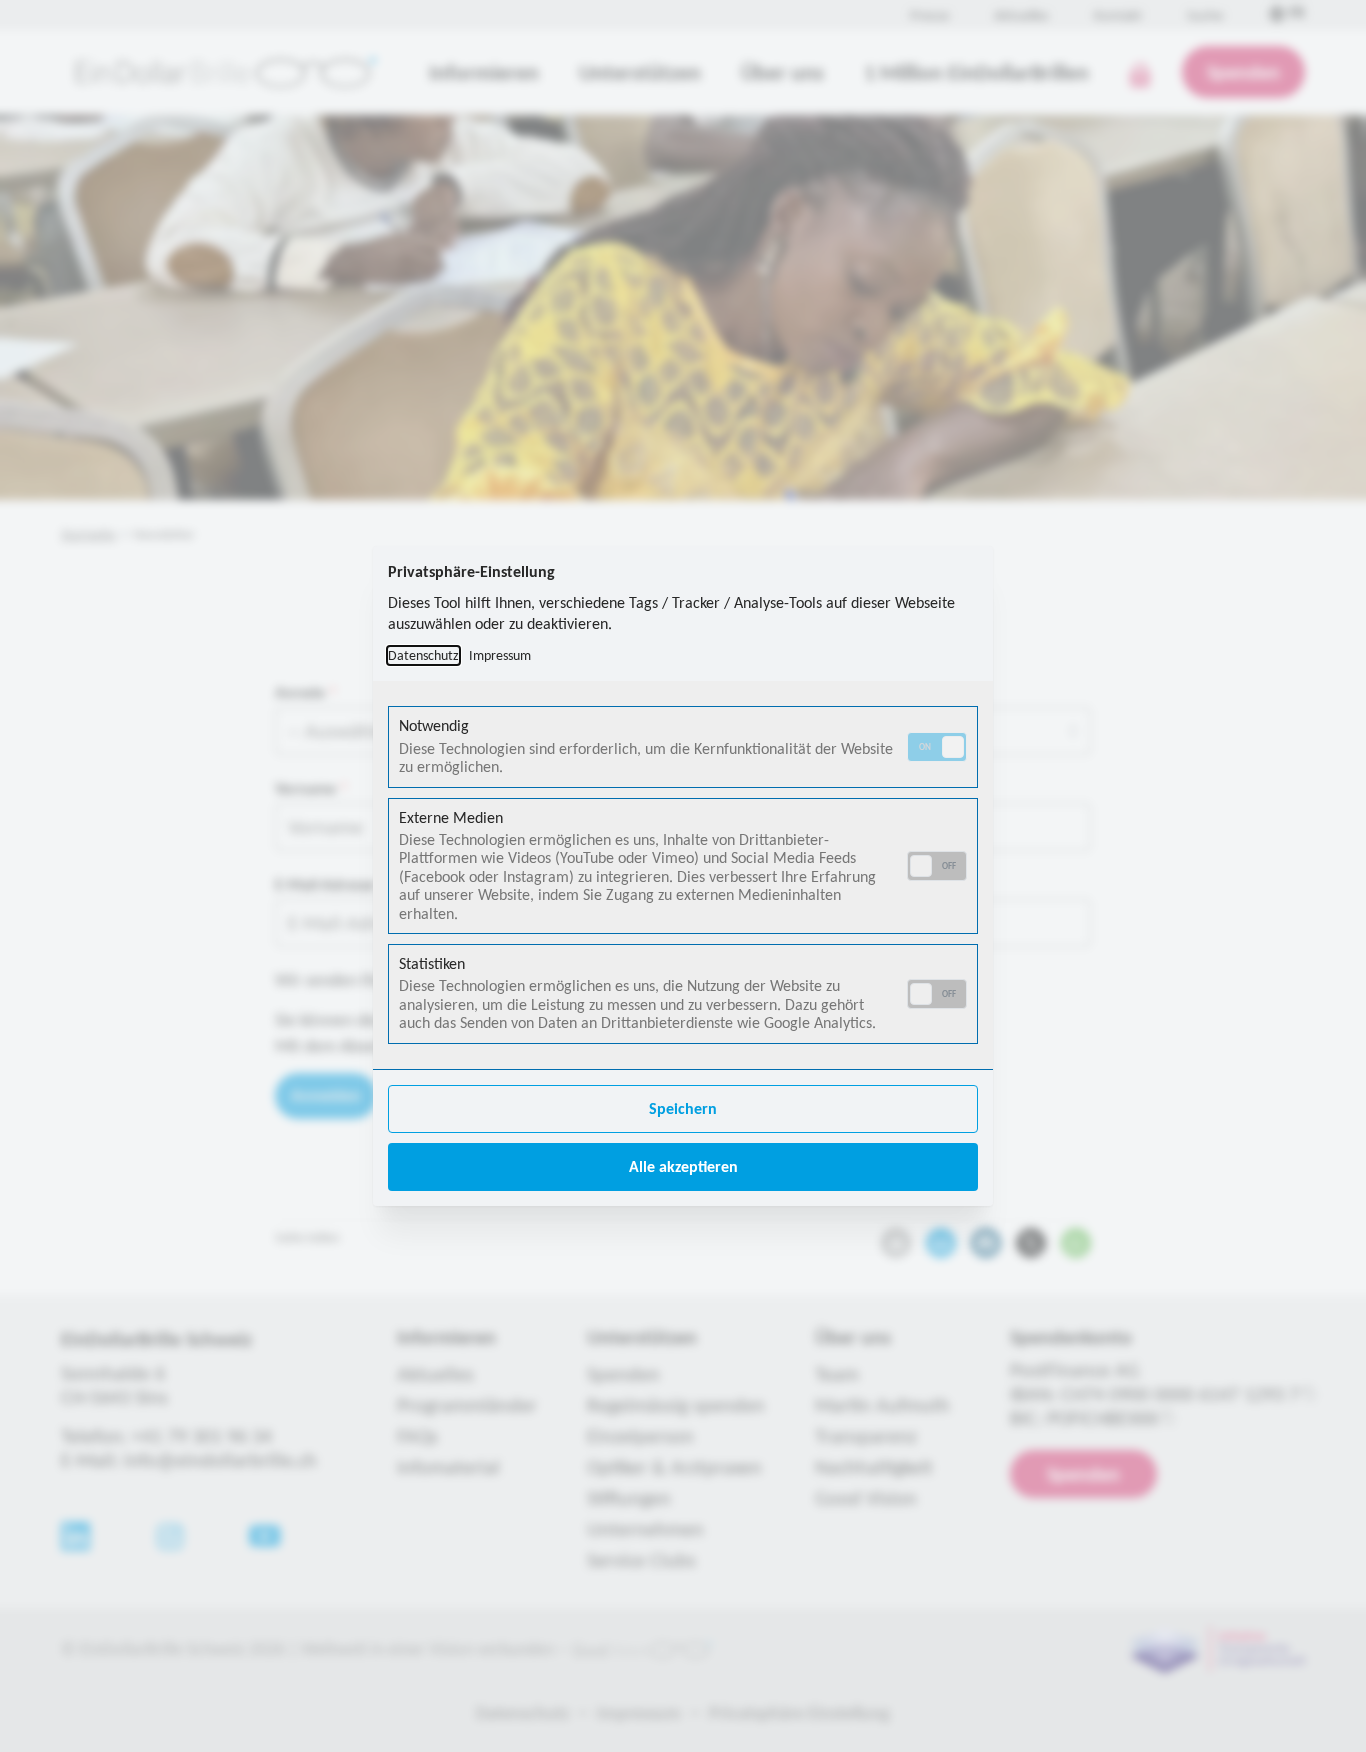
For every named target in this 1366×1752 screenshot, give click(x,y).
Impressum (500, 655)
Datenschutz (423, 655)
